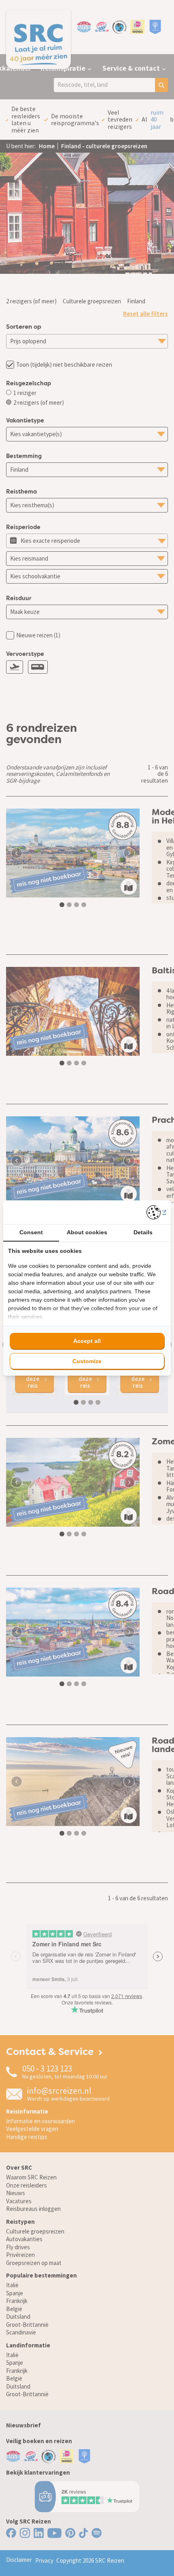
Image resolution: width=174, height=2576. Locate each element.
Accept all (87, 1341)
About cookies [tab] (87, 1232)
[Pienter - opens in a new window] (156, 1212)
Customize (87, 1361)
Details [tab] (143, 1232)
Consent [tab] (31, 1232)
